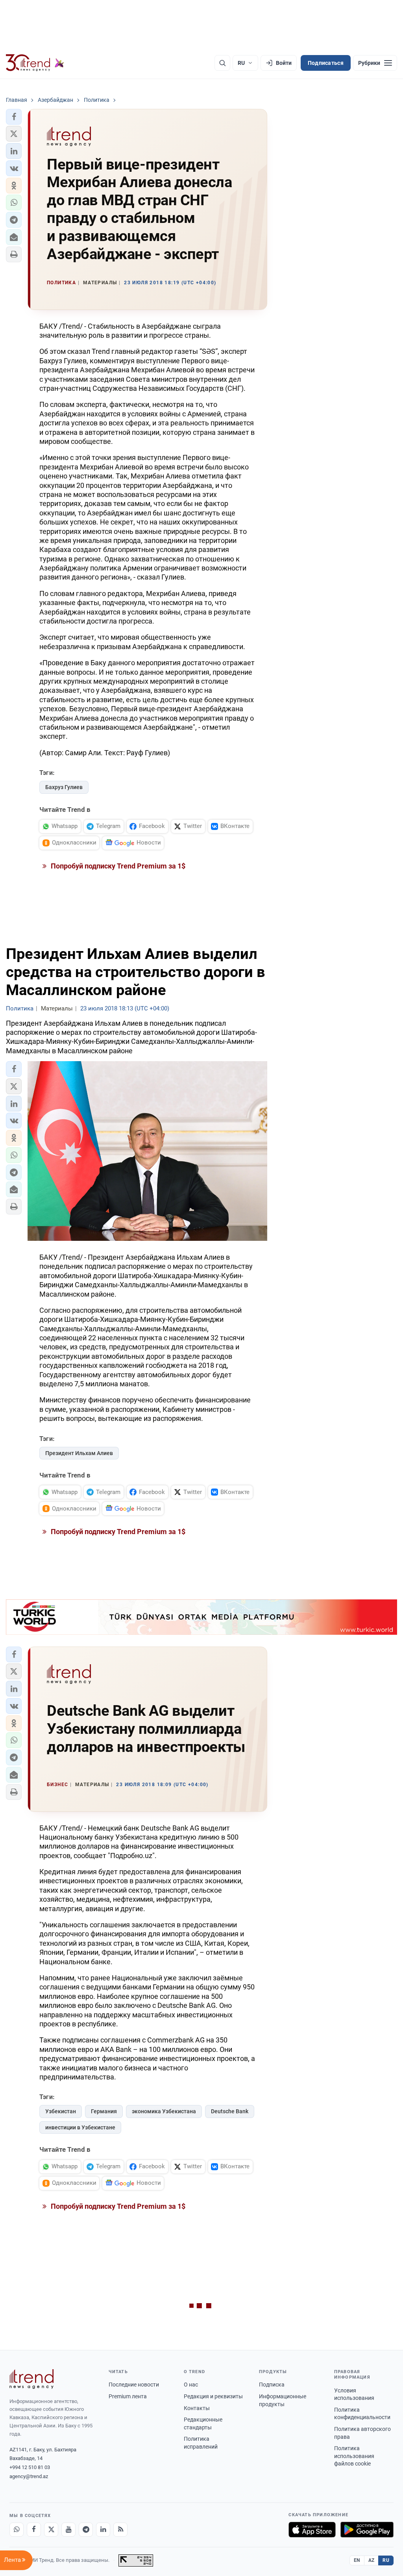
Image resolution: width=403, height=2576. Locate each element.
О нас (191, 2385)
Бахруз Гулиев (64, 787)
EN (357, 2560)
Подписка (272, 2385)
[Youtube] (68, 2530)
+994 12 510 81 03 (30, 2467)
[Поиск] (222, 63)
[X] (51, 2530)
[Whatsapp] (17, 2530)
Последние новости (134, 2385)
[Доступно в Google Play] (367, 2530)
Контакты (197, 2408)
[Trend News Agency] (31, 2379)
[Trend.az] (35, 63)
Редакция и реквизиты (213, 2396)
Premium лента (128, 2396)
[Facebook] (34, 2530)
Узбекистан (61, 2111)
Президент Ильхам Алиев (79, 1453)
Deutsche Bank (230, 2111)
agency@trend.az (29, 2476)
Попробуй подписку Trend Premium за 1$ (117, 866)
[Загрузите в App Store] (312, 2530)
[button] (14, 117)
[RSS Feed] (120, 2530)
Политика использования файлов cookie (354, 2456)
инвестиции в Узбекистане (80, 2127)
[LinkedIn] (103, 2530)
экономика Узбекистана (164, 2111)
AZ (372, 2560)
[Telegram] (86, 2530)
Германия (104, 2111)
